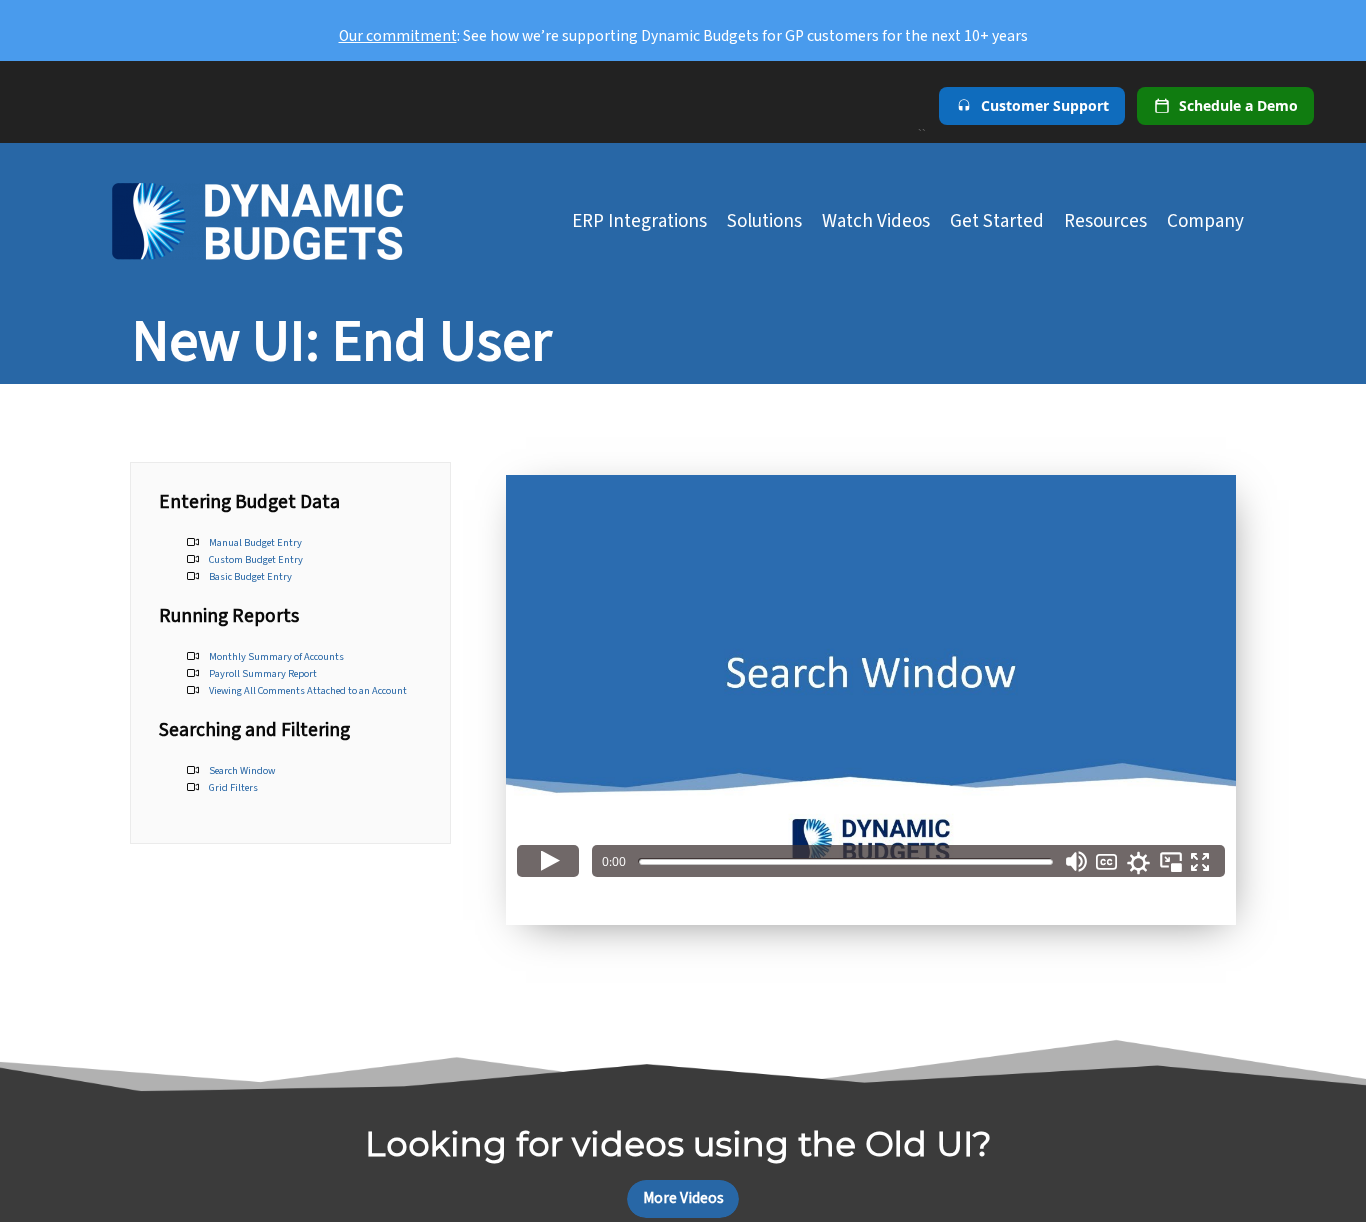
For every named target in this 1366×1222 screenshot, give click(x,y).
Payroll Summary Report (263, 673)
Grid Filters (233, 787)
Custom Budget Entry (256, 559)
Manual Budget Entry (255, 542)
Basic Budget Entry (250, 576)
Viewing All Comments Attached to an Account (308, 690)
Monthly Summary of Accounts (276, 656)
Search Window (242, 770)
